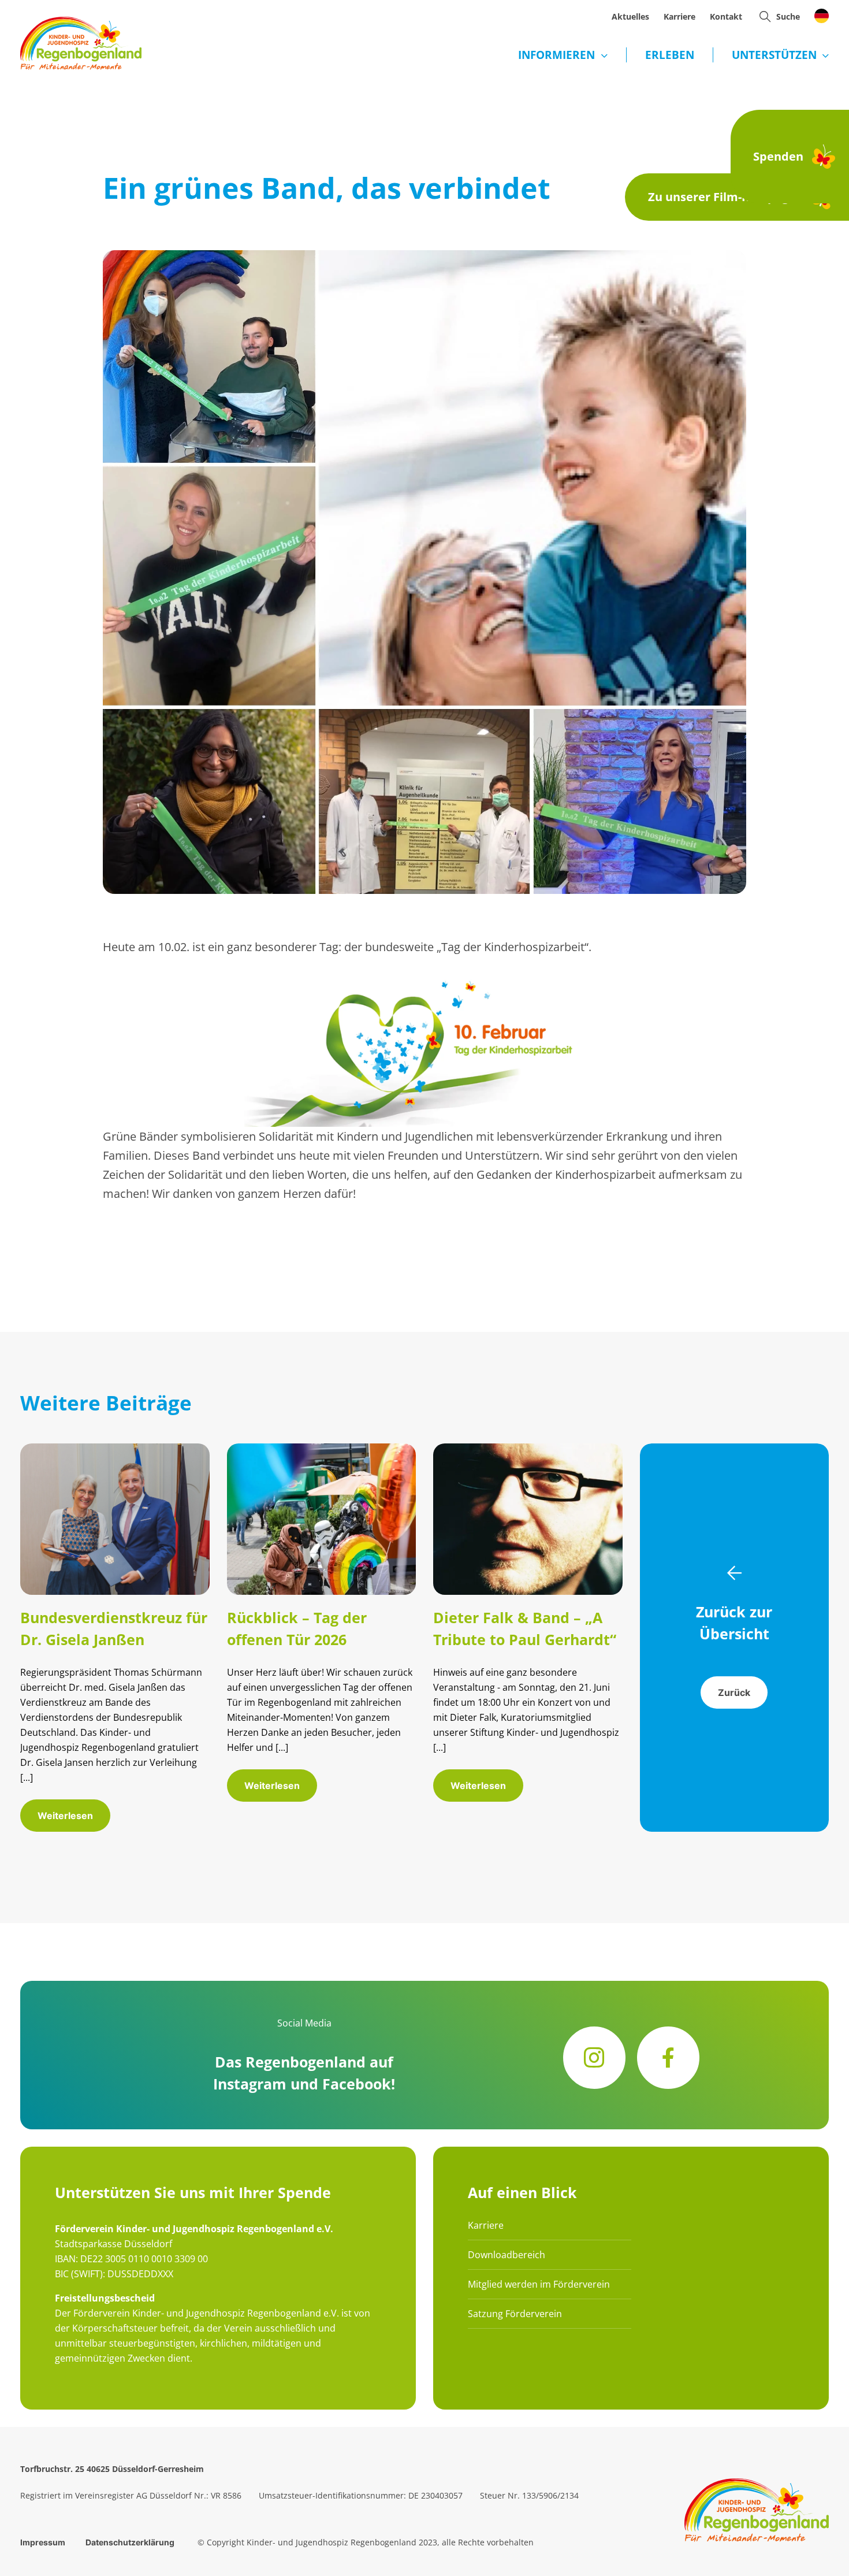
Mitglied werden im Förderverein (539, 2284)
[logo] (81, 22)
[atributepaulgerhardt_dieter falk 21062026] (528, 1449)
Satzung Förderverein (515, 2314)
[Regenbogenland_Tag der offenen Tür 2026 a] (322, 1449)
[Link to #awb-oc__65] (765, 16)
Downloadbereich (507, 2255)
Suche (788, 16)
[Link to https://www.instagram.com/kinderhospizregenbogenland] (594, 2058)
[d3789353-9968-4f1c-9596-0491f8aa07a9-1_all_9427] (115, 1449)
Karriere (486, 2225)
